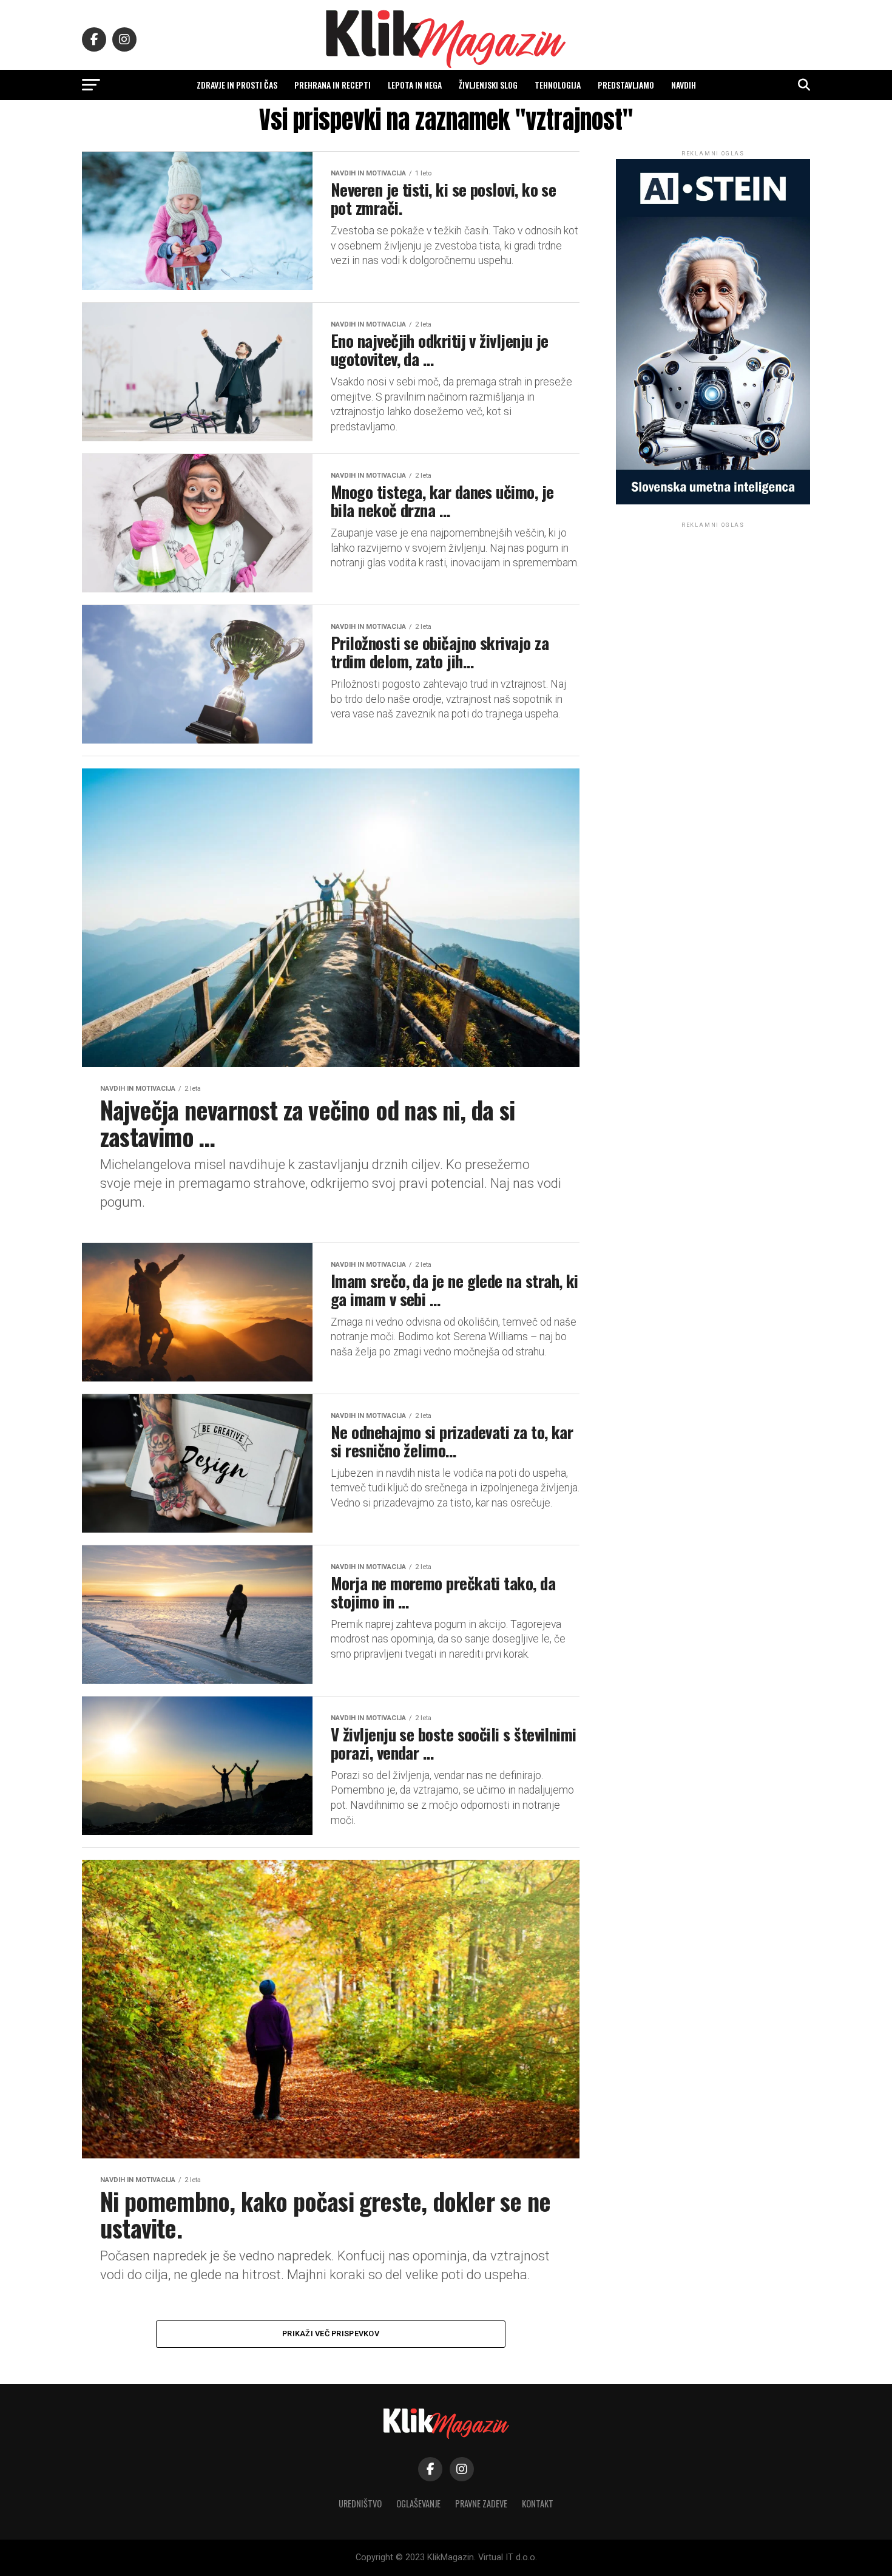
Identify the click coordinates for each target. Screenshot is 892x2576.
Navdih (684, 85)
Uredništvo (360, 2503)
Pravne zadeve (481, 2503)
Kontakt (538, 2503)
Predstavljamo (626, 85)
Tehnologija (558, 85)
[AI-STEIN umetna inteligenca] (713, 502)
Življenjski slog (488, 85)
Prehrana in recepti (333, 85)
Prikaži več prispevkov (331, 2334)
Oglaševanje (418, 2503)
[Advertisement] (713, 606)
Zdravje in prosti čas (237, 85)
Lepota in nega (415, 85)
